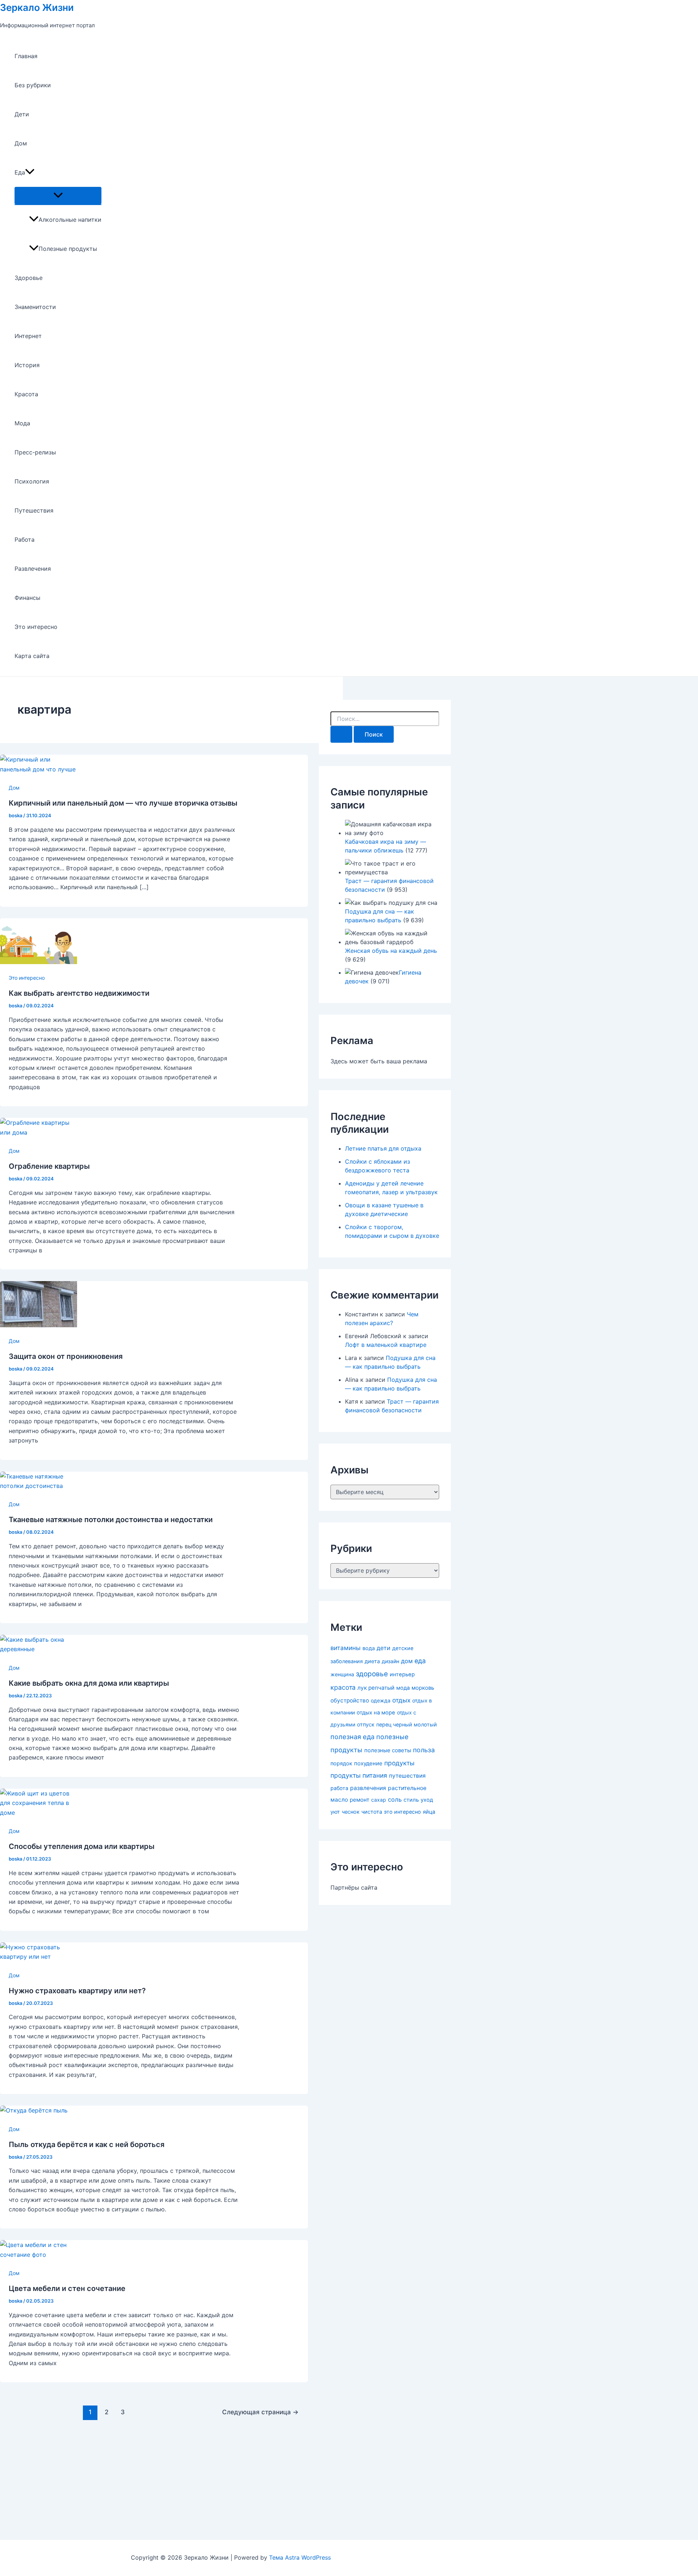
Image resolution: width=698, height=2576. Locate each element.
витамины (346, 1648)
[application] (30, 172)
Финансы (27, 598)
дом (407, 1661)
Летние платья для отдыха (383, 1148)
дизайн (390, 1661)
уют (335, 1812)
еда (420, 1661)
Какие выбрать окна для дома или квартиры (89, 1683)
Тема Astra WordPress (300, 2557)
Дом (21, 143)
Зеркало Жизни (37, 7)
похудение (368, 1763)
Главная (26, 56)
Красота (26, 394)
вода (369, 1648)
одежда (381, 1700)
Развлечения (33, 569)
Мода (22, 423)
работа (339, 1788)
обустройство (350, 1700)
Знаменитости (35, 307)
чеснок (351, 1812)
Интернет (28, 336)
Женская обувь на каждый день (391, 951)
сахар (379, 1800)
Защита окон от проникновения (66, 1356)
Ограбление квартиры (49, 1166)
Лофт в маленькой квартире (386, 1345)
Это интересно (36, 627)
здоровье (372, 1674)
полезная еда (352, 1737)
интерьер (402, 1674)
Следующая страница (260, 2412)
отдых (401, 1700)
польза (424, 1750)
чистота (372, 1812)
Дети (22, 114)
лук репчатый (376, 1688)
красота (343, 1687)
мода (403, 1688)
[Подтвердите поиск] (341, 734)
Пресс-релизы (35, 452)
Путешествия (34, 510)
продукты (399, 1763)
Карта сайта (32, 656)
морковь (423, 1688)
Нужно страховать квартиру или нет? (77, 1991)
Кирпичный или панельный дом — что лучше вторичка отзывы (123, 803)
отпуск (366, 1725)
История (27, 365)
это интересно (402, 1812)
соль (395, 1799)
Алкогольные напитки (70, 220)
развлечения (368, 1788)
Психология (32, 481)
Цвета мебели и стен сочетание (67, 2288)
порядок (341, 1764)
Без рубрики (33, 85)
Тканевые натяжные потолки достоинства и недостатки (111, 1520)
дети (384, 1648)
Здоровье (29, 278)
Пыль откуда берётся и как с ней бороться (87, 2144)
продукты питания (359, 1775)
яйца (429, 1812)
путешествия (407, 1776)
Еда (20, 172)
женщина (342, 1674)
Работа (25, 539)
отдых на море (376, 1713)
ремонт (360, 1800)
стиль (411, 1800)
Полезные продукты (68, 249)
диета (372, 1661)
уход (427, 1800)
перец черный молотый (407, 1724)
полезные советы (388, 1750)
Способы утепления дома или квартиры (82, 1846)
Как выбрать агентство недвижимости (79, 993)
